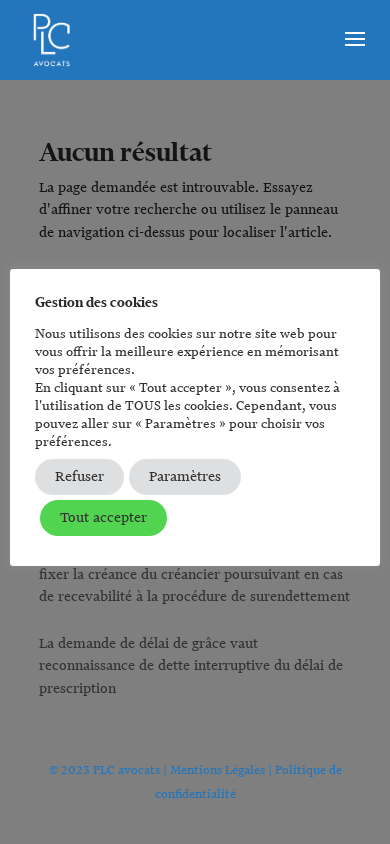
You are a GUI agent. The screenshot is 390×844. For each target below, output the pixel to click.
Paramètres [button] (185, 476)
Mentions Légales (217, 769)
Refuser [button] (79, 476)
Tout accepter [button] (103, 517)
